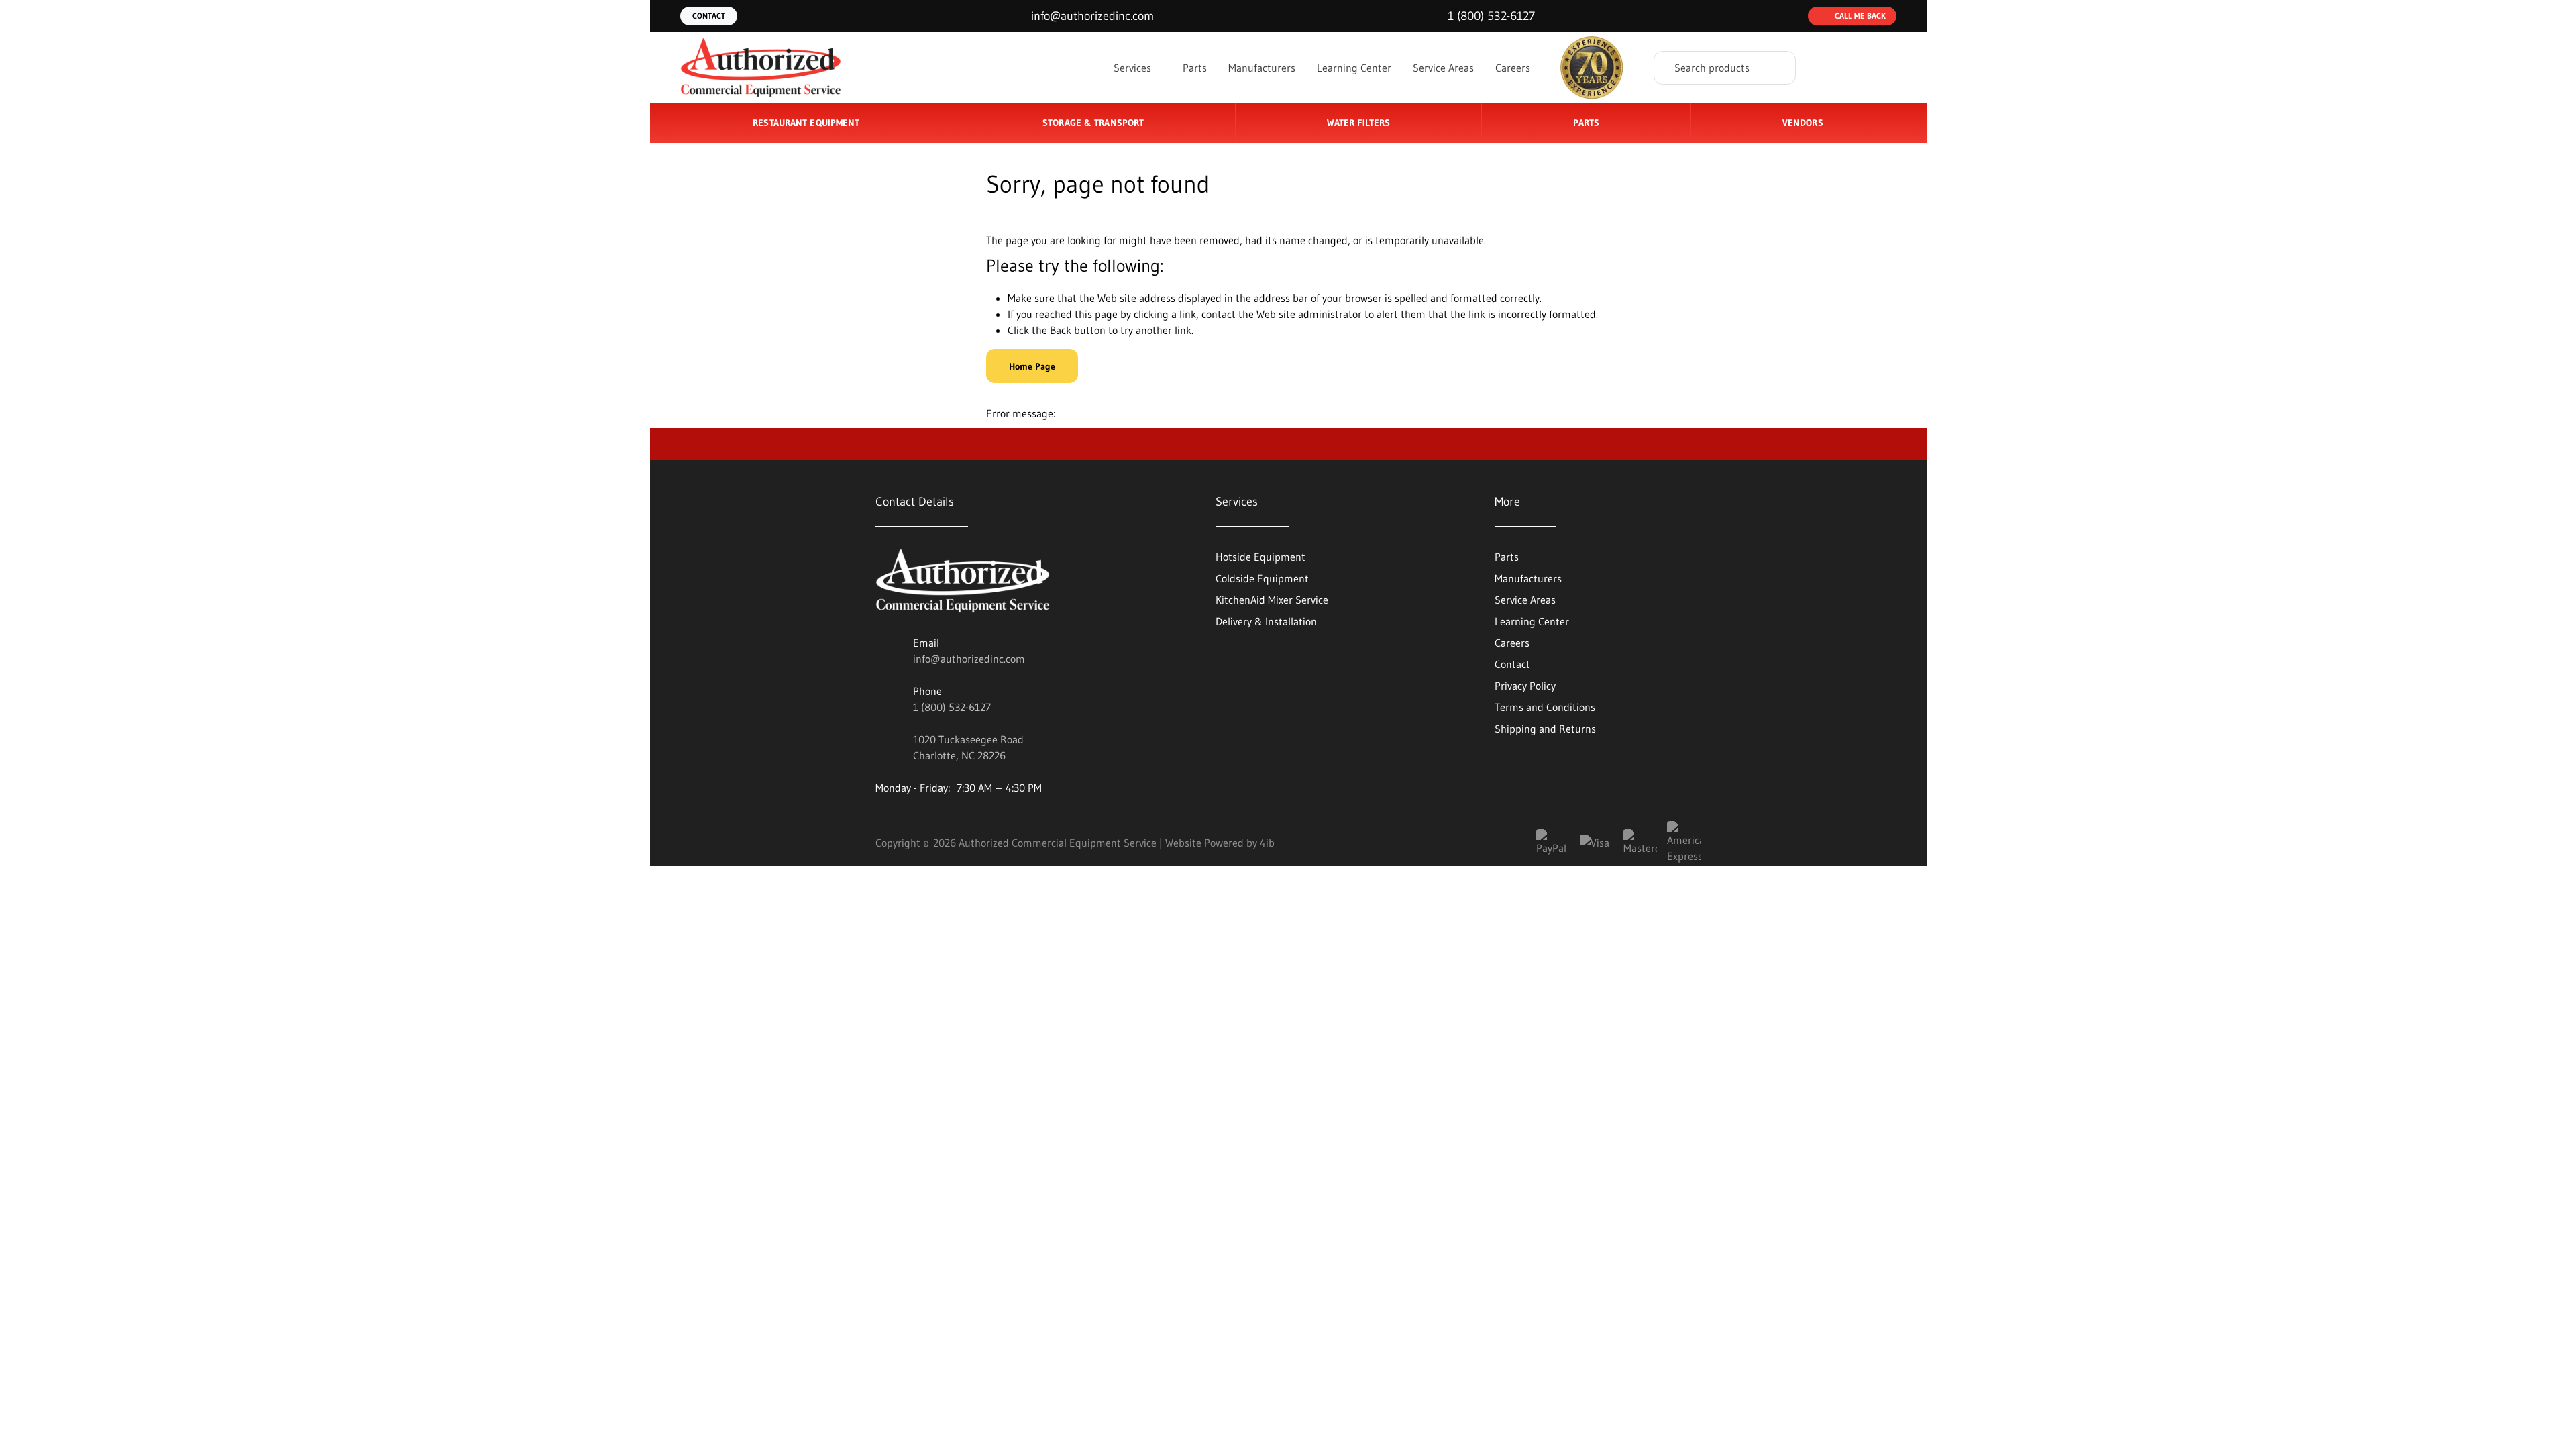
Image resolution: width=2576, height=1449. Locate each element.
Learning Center (1354, 68)
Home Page (1032, 366)
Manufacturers (1262, 68)
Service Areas (1443, 68)
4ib (1267, 843)
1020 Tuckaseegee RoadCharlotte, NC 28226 (968, 747)
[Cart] (1882, 68)
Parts (1195, 68)
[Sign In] (1832, 68)
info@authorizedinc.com (969, 659)
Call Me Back (1860, 16)
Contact (709, 16)
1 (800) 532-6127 (952, 707)
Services (1134, 68)
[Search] (1776, 68)
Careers (1513, 68)
